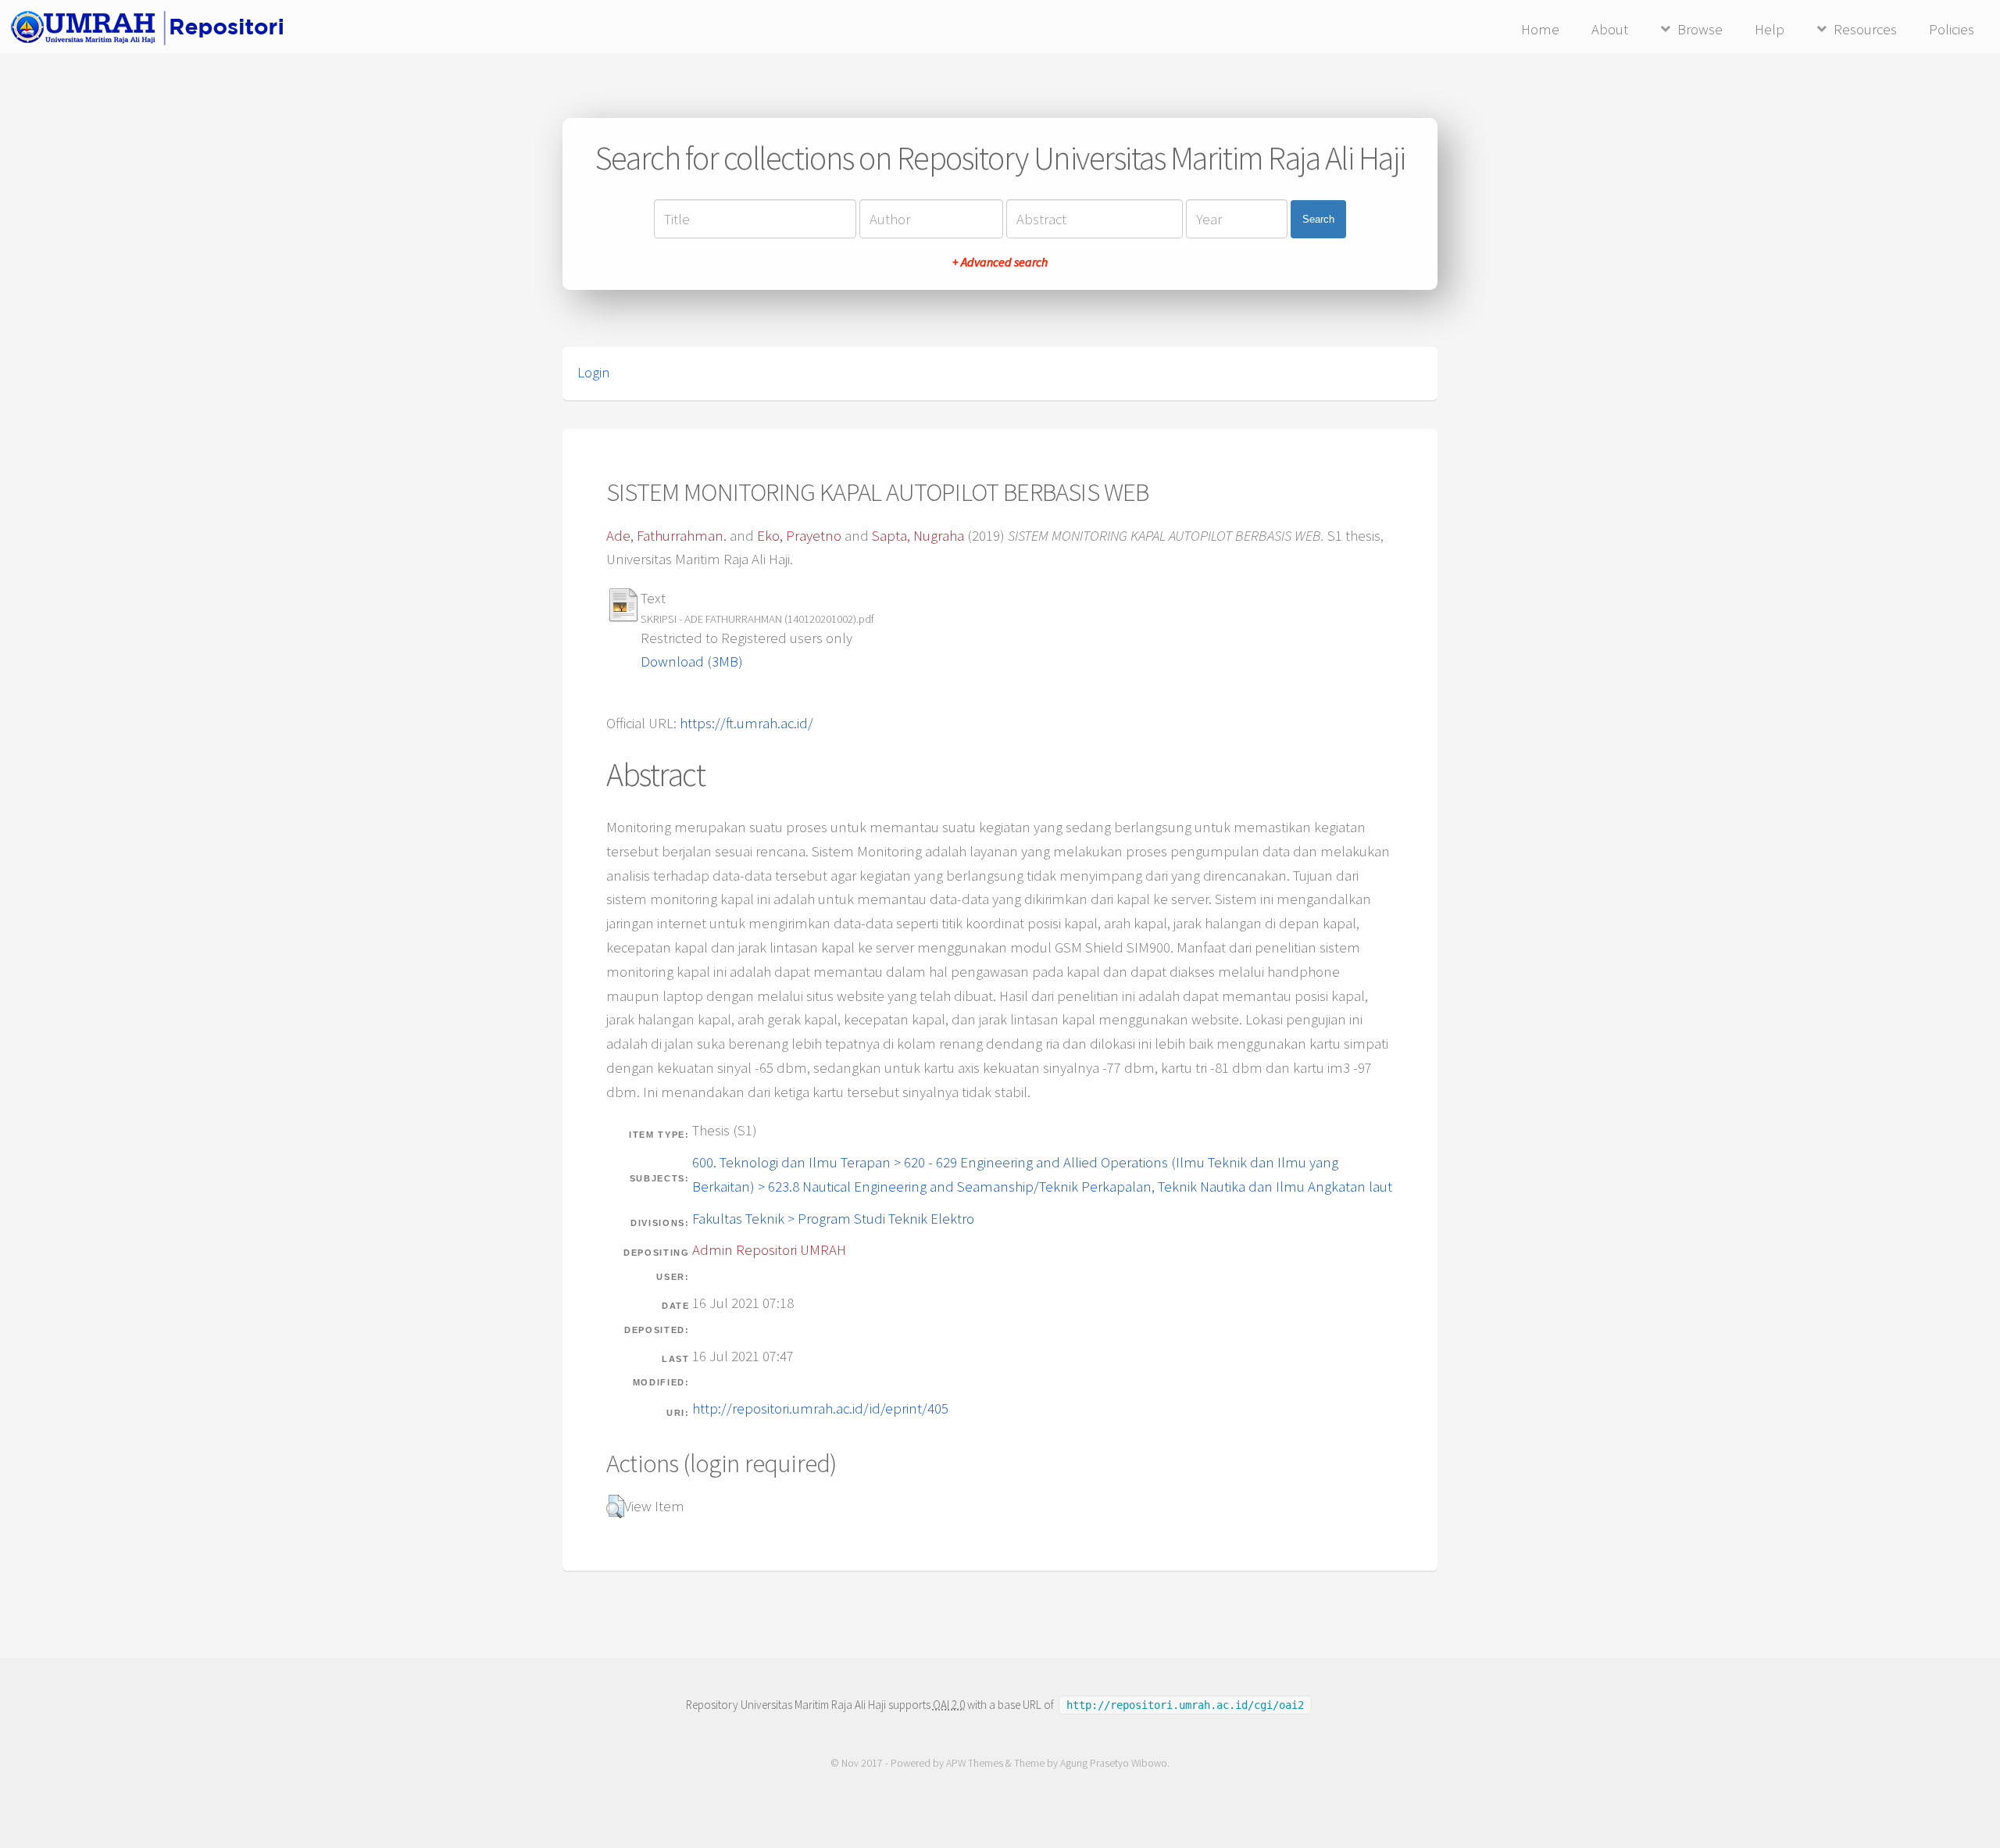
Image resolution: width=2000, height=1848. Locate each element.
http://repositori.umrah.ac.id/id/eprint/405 (820, 1408)
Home (1540, 29)
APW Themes (975, 1763)
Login (594, 372)
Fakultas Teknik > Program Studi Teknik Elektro (833, 1219)
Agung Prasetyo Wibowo (1114, 1763)
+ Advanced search (1000, 262)
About (1610, 29)
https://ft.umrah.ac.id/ (746, 723)
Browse (1700, 29)
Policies (1952, 29)
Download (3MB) (692, 661)
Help (1770, 29)
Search (1318, 219)
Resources (1865, 29)
